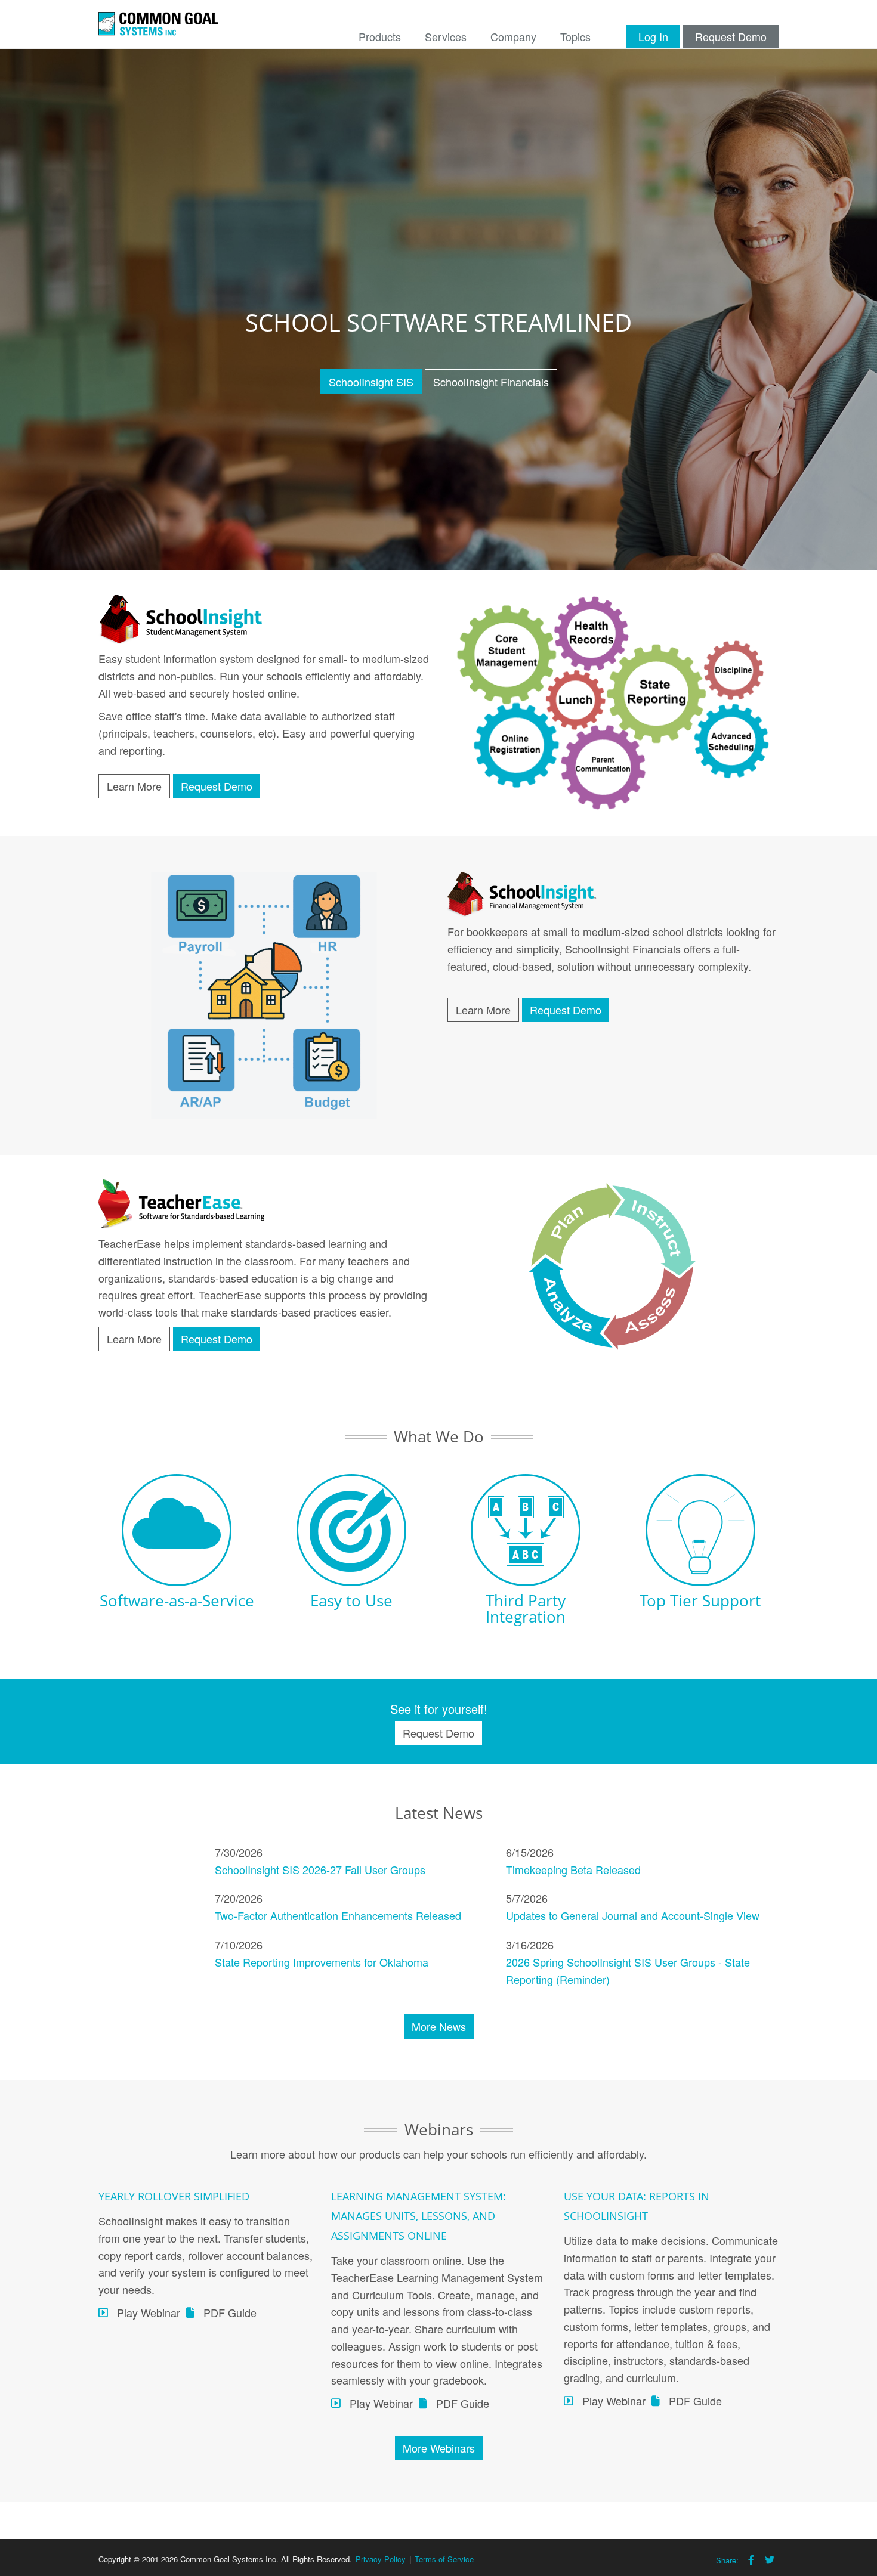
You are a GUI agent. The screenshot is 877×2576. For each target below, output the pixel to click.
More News (439, 2026)
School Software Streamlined (438, 322)
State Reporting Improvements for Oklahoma (322, 1962)
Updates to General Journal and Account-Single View (633, 1915)
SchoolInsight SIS (371, 382)
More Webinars (439, 2448)
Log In (653, 36)
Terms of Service (444, 2559)
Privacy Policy (381, 2559)
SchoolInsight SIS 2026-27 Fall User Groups (320, 1869)
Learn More (134, 786)
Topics (575, 36)
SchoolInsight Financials (491, 382)
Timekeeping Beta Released (573, 1869)
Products (380, 36)
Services (446, 36)
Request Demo (731, 36)
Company (513, 36)
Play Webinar (149, 2312)
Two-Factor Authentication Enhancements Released (338, 1915)
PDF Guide (230, 2312)
